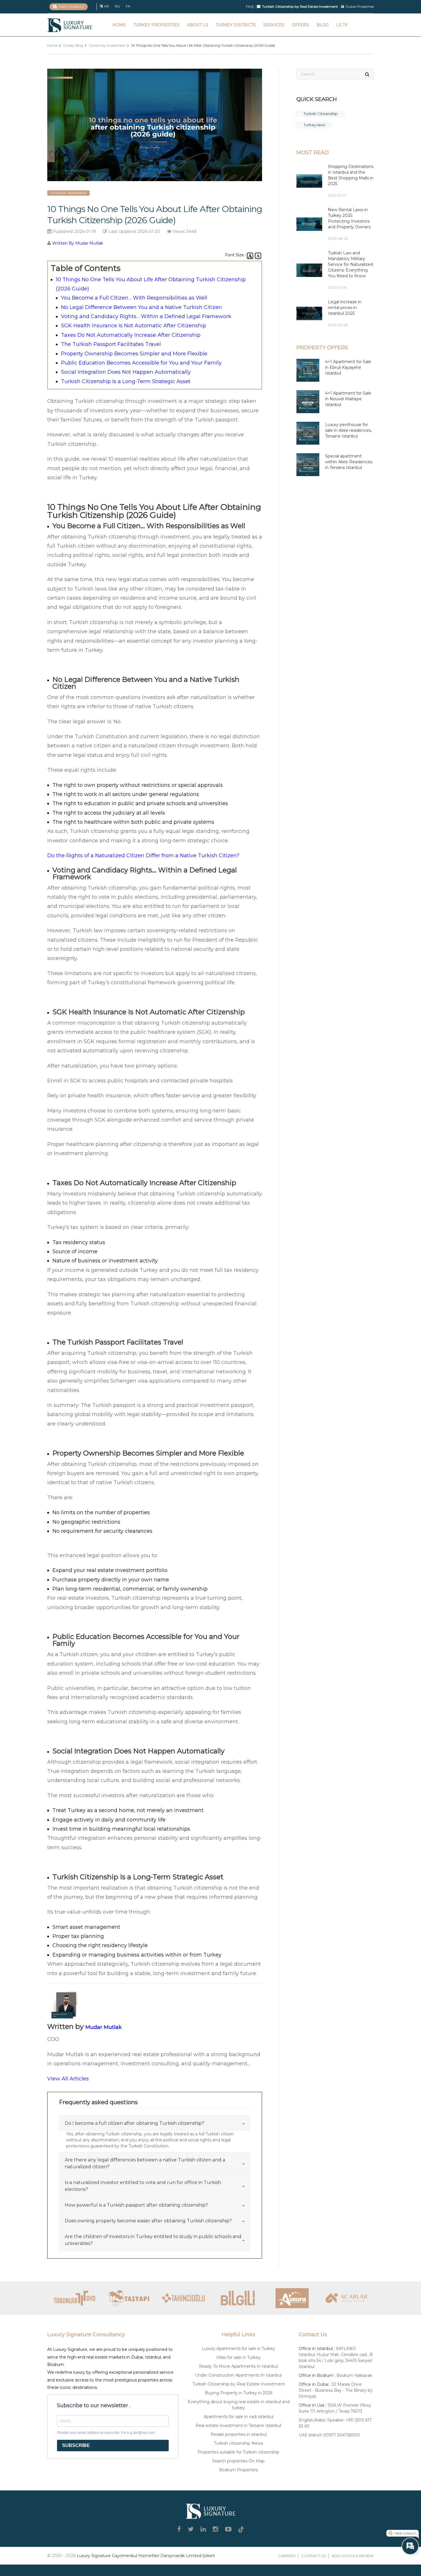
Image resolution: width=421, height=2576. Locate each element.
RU (117, 6)
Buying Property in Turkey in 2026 (239, 2393)
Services (274, 25)
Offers (300, 25)
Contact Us (314, 2556)
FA (128, 6)
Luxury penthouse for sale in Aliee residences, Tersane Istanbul (348, 430)
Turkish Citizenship (321, 114)
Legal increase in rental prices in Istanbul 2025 (345, 308)
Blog (323, 25)
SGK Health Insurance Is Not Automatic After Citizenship (134, 326)
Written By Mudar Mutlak (77, 243)
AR (107, 6)
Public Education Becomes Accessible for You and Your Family (141, 363)
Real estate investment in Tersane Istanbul (238, 2425)
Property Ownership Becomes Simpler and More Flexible (134, 354)
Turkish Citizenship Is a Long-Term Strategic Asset (126, 381)
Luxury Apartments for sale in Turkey (239, 2349)
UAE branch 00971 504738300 (329, 2435)
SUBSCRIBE (76, 2445)
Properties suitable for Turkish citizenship (238, 2452)
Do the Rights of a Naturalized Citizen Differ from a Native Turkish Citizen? (143, 856)
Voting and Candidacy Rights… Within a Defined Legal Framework (146, 316)
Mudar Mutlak (104, 2027)
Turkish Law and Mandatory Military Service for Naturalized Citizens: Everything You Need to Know (350, 264)
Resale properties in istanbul (239, 2434)
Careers (287, 2556)
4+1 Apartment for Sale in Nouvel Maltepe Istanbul (348, 399)
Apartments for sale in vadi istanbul (239, 2417)
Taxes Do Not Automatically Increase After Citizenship (131, 335)
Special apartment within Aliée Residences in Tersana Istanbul (349, 462)
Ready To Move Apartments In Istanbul (238, 2366)
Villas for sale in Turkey (238, 2357)
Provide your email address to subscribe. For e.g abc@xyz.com (106, 2433)
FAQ (250, 6)
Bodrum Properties (238, 2470)
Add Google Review (353, 2556)
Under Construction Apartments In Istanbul (238, 2375)
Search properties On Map (238, 2461)
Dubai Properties (360, 6)
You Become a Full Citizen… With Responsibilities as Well (134, 298)
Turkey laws (314, 125)
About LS (198, 25)
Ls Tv (342, 25)
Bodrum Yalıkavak (354, 2375)
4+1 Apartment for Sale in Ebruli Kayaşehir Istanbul (348, 367)
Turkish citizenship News (238, 2443)
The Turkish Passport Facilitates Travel (111, 344)
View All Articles (68, 2079)
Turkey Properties (157, 25)
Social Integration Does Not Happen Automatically (126, 372)
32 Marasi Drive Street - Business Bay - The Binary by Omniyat (336, 2390)
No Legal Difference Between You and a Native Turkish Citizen (141, 307)
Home (119, 25)
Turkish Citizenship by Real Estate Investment (239, 2384)
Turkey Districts (236, 25)
